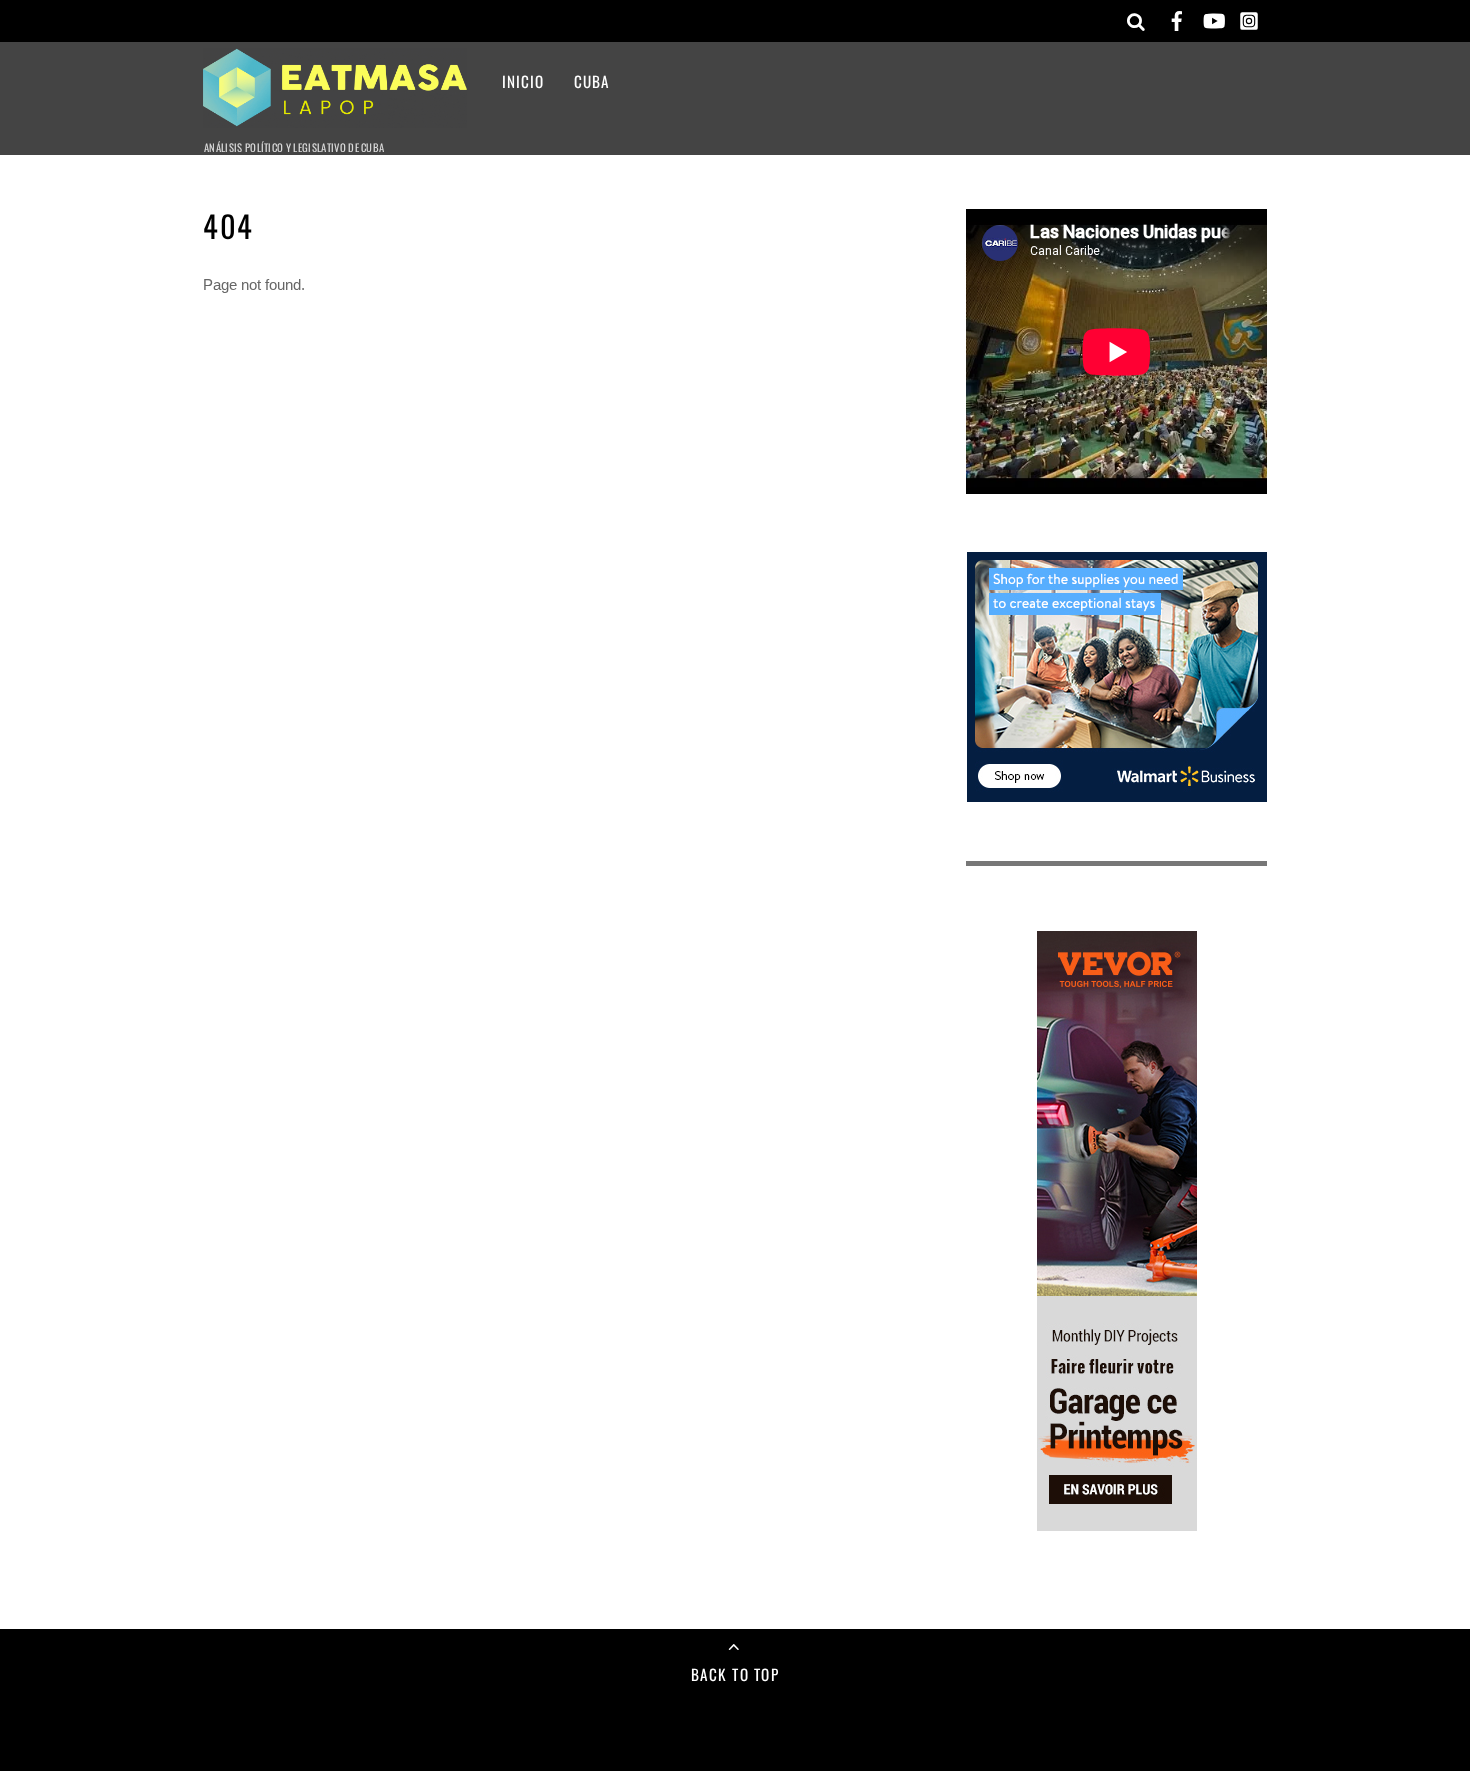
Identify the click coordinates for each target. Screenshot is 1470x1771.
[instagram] (1249, 17)
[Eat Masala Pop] (335, 114)
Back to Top (735, 1674)
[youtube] (1213, 17)
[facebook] (1177, 17)
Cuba (591, 81)
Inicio (523, 81)
